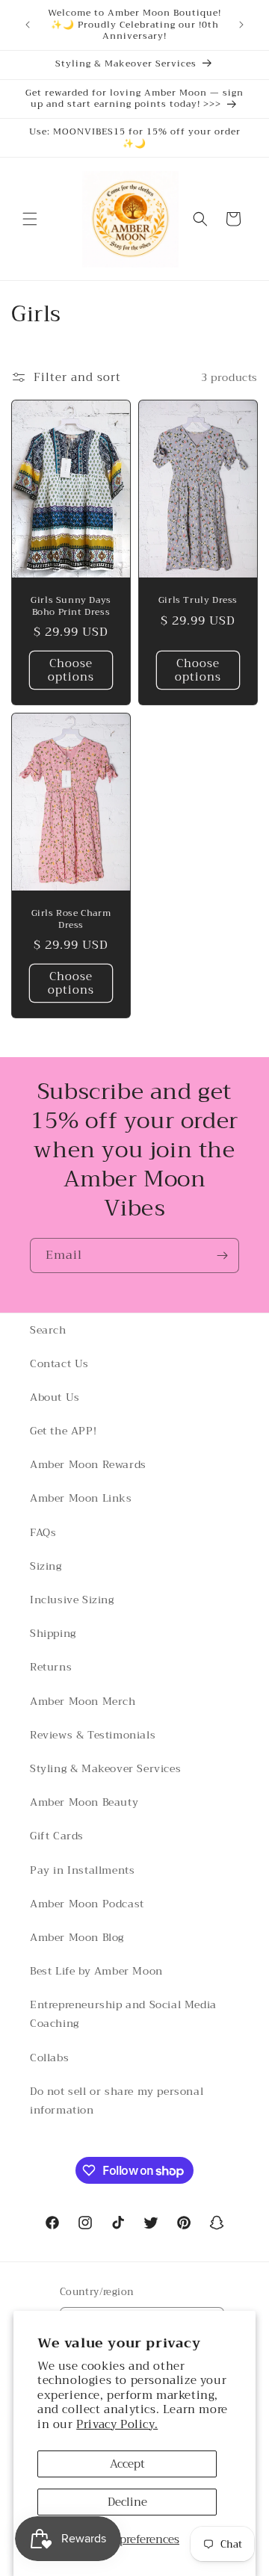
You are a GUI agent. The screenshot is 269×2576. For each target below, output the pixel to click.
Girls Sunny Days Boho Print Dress (71, 606)
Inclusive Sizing (72, 1600)
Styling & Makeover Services (105, 1768)
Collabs (49, 2058)
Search (48, 1330)
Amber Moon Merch (83, 1701)
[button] (30, 219)
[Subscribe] (222, 1256)
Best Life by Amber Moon (96, 1971)
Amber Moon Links (81, 1498)
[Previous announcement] (28, 25)
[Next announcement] (241, 25)
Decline (127, 2502)
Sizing (46, 1566)
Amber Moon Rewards (88, 1464)
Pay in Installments (82, 1870)
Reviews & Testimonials (93, 1735)
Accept (127, 2464)
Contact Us (59, 1363)
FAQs (43, 1532)
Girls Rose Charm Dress (71, 919)
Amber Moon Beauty (84, 1802)
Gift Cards (57, 1836)
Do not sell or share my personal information (117, 2100)
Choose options (71, 670)
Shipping (53, 1633)
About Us (55, 1397)
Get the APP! (63, 1431)
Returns (51, 1667)
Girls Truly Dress (198, 601)
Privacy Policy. (117, 2424)
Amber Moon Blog (77, 1937)
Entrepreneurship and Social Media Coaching (123, 2014)
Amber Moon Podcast (87, 1904)
